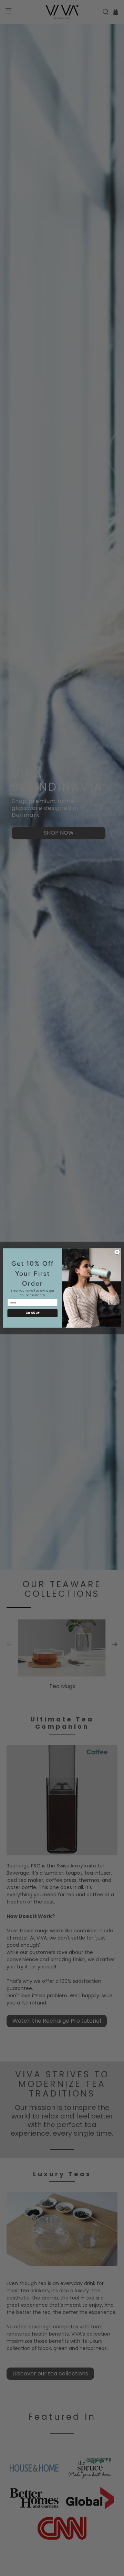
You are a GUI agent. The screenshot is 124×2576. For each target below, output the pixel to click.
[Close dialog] (117, 1252)
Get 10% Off (33, 1313)
